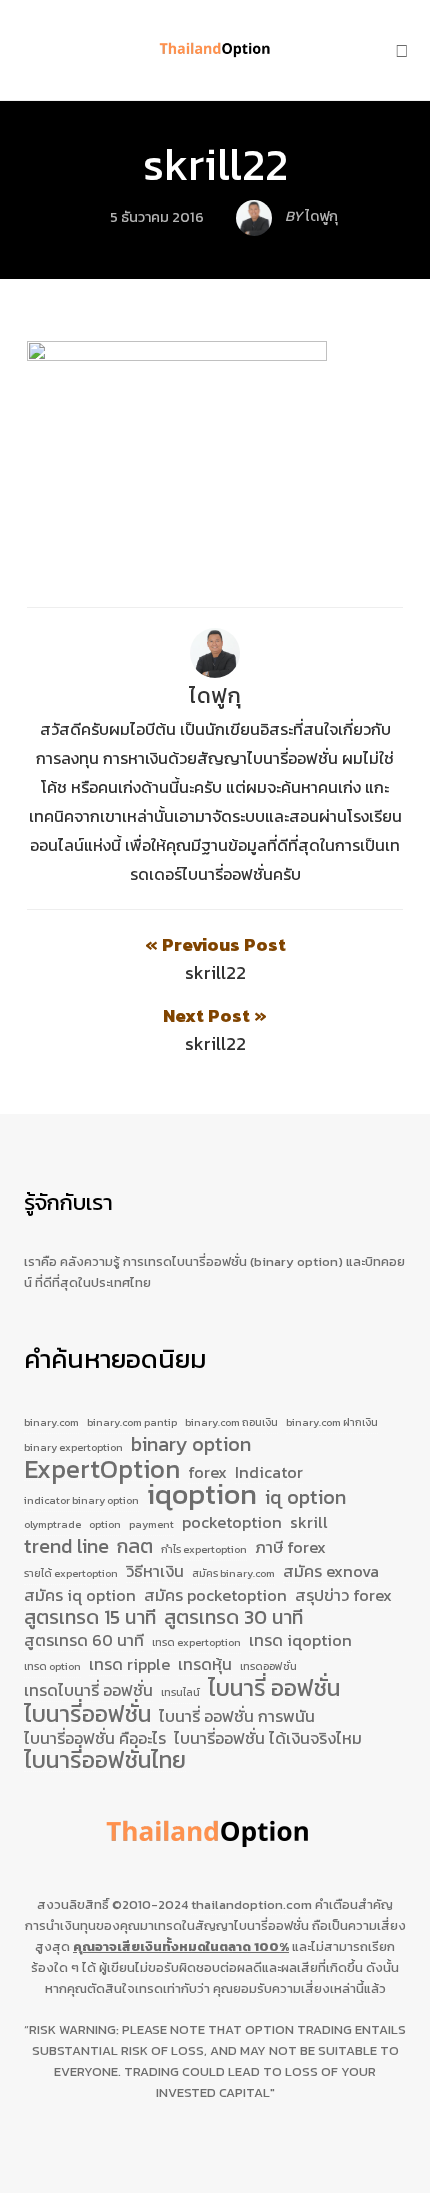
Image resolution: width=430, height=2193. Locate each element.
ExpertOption (102, 1470)
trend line (66, 1547)
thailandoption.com (251, 1904)
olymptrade (52, 1524)
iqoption (202, 1495)
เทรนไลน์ (180, 1692)
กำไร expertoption (204, 1549)
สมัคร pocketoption (215, 1596)
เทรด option (52, 1666)
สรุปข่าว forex (343, 1596)
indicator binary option (81, 1500)
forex (207, 1473)
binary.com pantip (132, 1422)
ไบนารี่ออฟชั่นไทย (105, 1761)
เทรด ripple (129, 1665)
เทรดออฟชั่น (268, 1666)
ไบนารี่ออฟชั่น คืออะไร (95, 1739)
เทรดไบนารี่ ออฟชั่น (88, 1691)
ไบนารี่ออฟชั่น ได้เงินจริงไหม (268, 1739)
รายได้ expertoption (71, 1573)
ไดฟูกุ (215, 695)
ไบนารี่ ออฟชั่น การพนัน (237, 1717)
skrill (309, 1523)
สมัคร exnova (331, 1572)
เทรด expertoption (196, 1642)
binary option (191, 1445)
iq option (305, 1498)
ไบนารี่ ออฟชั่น (274, 1689)
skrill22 (215, 164)
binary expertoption (73, 1447)
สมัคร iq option (80, 1596)
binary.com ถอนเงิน (231, 1422)
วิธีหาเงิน (155, 1572)
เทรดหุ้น (205, 1665)
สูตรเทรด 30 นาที (233, 1618)
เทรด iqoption (300, 1641)
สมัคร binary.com (233, 1573)
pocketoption (232, 1523)
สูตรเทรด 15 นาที (90, 1618)
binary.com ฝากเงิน (332, 1422)
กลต (135, 1547)
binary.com (51, 1422)
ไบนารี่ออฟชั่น (87, 1715)
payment (151, 1524)
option (105, 1524)
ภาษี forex (290, 1548)
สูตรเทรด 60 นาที (84, 1641)
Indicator (269, 1473)
